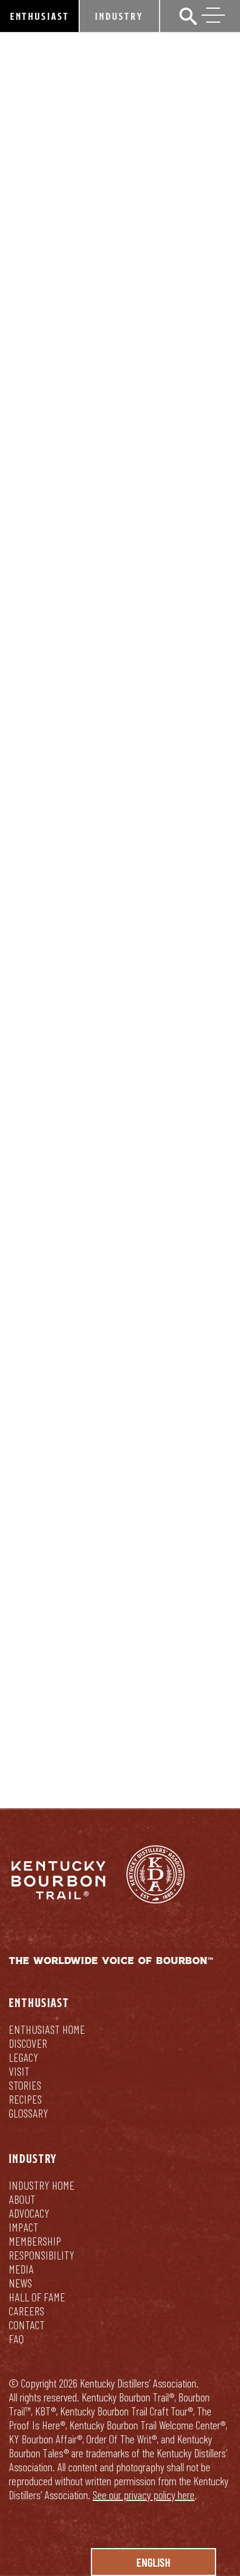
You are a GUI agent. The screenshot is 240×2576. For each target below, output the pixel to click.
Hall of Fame (37, 2297)
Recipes (25, 2099)
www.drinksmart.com (59, 1589)
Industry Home (42, 2185)
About (22, 2199)
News (20, 2283)
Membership (35, 2241)
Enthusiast (40, 16)
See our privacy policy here (144, 2495)
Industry (119, 16)
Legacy (24, 2057)
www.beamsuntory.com (85, 1572)
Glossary (29, 2113)
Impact (24, 2227)
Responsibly (120, 1729)
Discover (28, 2043)
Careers (27, 2311)
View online (35, 1093)
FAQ (16, 2339)
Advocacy (29, 2213)
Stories (25, 2085)
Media (21, 2269)
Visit (19, 2071)
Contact (27, 2325)
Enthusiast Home (47, 2029)
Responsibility (42, 2255)
